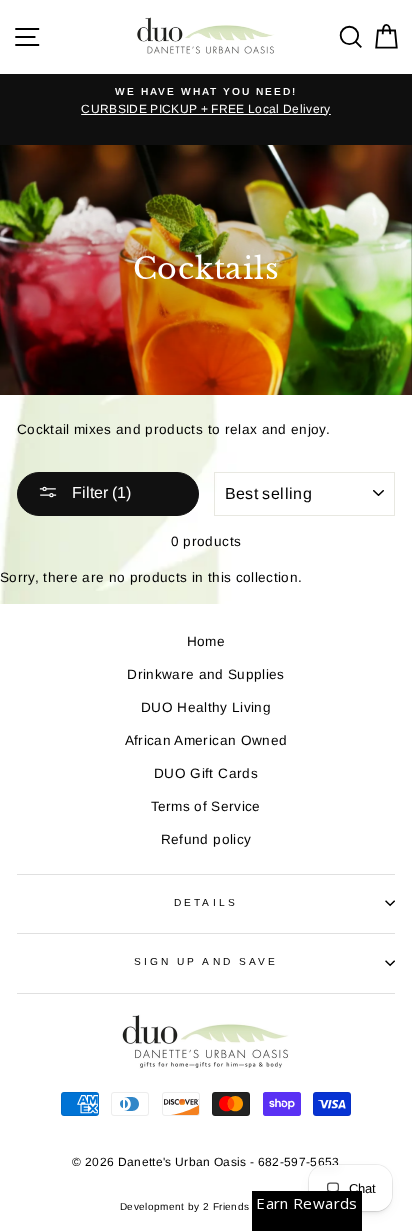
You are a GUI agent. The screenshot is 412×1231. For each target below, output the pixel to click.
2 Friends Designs (247, 1206)
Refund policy (206, 839)
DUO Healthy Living (206, 707)
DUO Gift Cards (206, 773)
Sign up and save (206, 961)
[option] (206, 102)
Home (206, 641)
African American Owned (206, 740)
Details (205, 902)
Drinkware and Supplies (205, 674)
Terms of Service (205, 806)
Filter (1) (99, 492)
